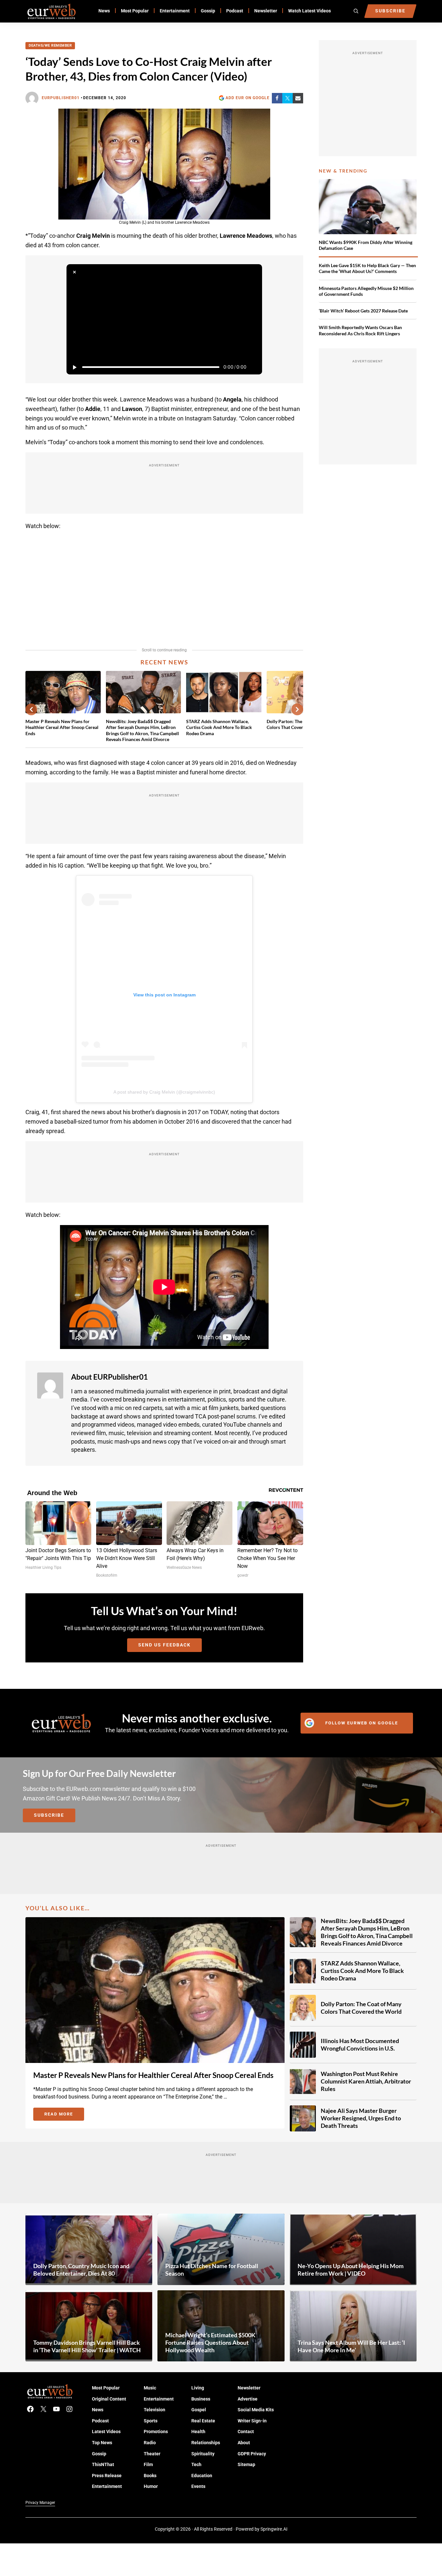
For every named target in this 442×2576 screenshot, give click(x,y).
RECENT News (164, 662)
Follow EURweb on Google (362, 1723)
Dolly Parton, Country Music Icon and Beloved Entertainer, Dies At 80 (81, 2270)
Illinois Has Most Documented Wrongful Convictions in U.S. (360, 2045)
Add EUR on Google (248, 98)
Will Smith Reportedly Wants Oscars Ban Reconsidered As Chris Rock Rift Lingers (360, 330)
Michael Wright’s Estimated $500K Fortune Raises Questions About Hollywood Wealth (210, 2342)
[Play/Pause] (74, 367)
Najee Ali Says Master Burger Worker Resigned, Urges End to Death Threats (361, 2118)
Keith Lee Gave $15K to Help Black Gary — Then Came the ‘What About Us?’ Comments (367, 268)
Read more (64, 2115)
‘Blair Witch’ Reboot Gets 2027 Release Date (363, 311)
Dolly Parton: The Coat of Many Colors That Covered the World (361, 2008)
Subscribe (49, 1815)
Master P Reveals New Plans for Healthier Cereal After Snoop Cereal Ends (62, 727)
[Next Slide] (297, 709)
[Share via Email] (298, 98)
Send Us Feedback (164, 1645)
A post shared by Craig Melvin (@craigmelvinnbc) (164, 1092)
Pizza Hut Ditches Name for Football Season (212, 2270)
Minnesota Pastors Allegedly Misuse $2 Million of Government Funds (366, 291)
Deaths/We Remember (50, 45)
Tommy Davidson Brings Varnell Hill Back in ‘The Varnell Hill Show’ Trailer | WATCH (87, 2346)
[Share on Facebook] (277, 98)
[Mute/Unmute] (254, 367)
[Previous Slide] (31, 709)
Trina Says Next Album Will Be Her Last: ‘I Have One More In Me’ (351, 2346)
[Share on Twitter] (287, 98)
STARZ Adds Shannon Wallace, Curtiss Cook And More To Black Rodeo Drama (219, 727)
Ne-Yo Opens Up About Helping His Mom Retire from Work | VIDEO (351, 2270)
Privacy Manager (40, 2503)
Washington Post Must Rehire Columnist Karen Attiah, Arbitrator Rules (366, 2081)
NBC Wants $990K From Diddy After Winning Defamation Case (366, 245)
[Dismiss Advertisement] (74, 272)
